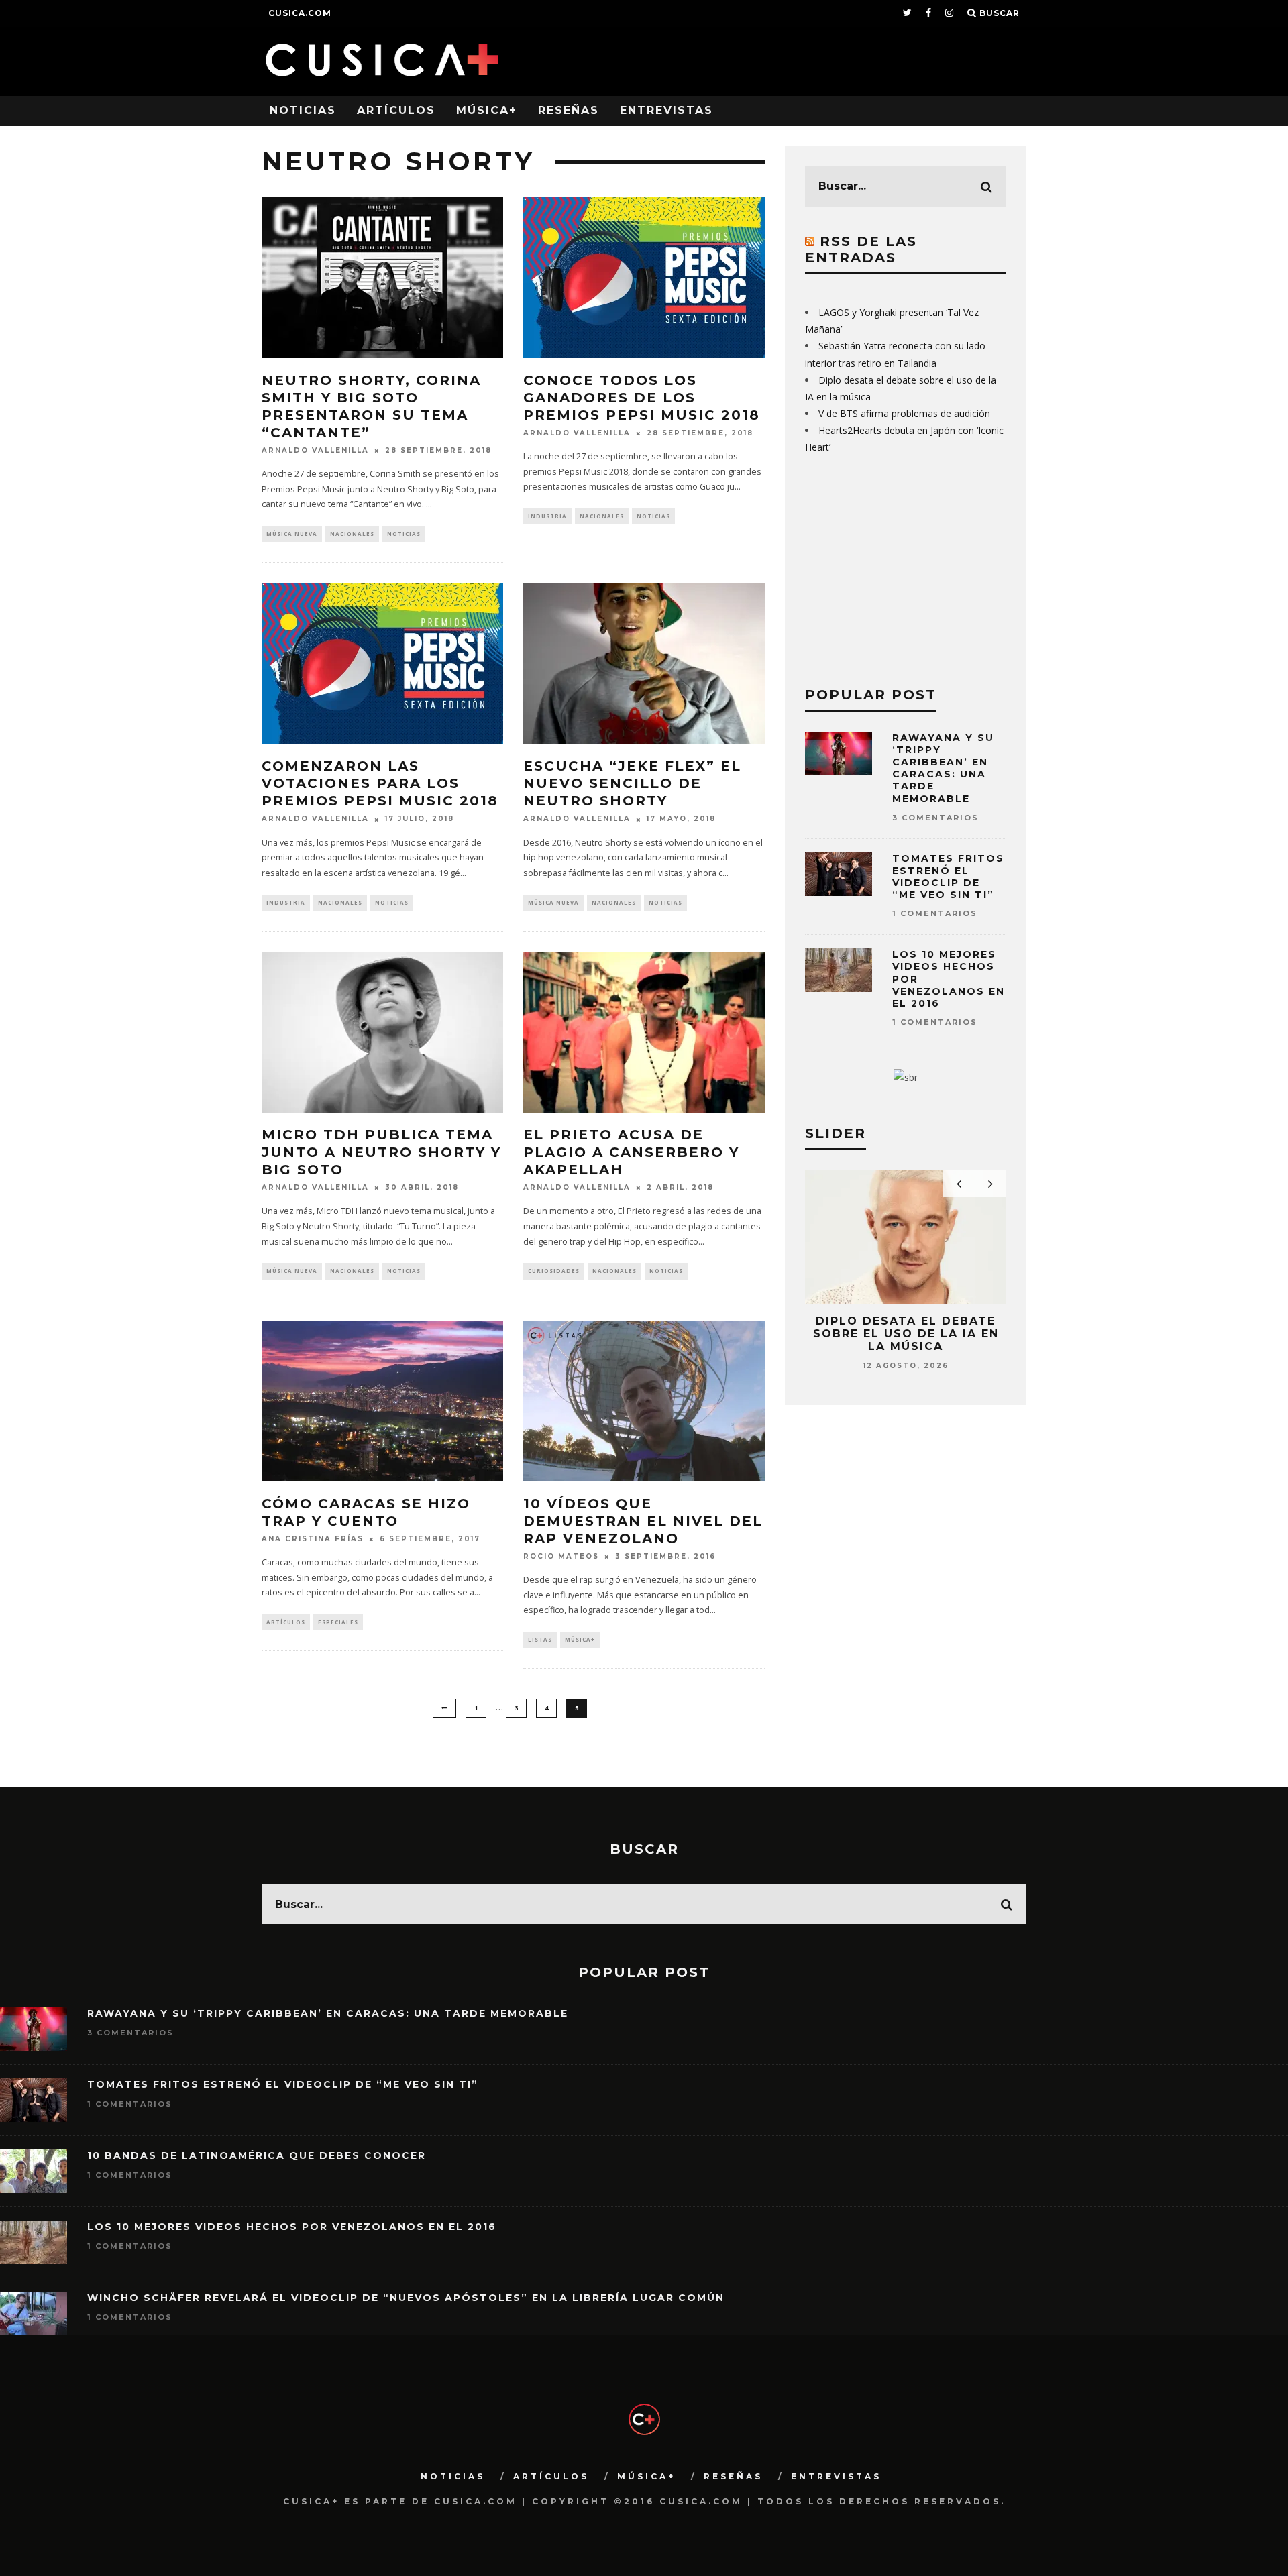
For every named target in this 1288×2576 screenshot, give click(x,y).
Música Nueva (292, 534)
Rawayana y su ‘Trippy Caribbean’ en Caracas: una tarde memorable (943, 768)
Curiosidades (554, 1271)
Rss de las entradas (861, 249)
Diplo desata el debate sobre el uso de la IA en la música (906, 1334)
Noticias (303, 110)
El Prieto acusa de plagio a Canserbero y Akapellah (631, 1152)
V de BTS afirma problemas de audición (904, 413)
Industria (547, 516)
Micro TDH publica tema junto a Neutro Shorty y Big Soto (381, 1152)
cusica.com (300, 13)
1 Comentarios (935, 913)
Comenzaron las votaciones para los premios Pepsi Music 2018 (380, 783)
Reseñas (569, 110)
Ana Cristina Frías (313, 1539)
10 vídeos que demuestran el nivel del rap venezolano (643, 1521)
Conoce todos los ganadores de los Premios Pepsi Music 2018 (642, 398)
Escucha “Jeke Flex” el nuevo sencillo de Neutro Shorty (632, 783)
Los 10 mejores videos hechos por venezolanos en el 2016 (292, 2227)
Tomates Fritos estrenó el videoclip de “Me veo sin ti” (948, 877)
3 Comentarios (935, 818)
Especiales (338, 1622)
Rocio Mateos (561, 1556)
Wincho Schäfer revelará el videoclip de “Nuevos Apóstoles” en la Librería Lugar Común (406, 2298)
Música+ (487, 110)
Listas (540, 1639)
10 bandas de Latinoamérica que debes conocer (257, 2155)
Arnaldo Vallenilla (315, 450)
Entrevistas (666, 110)
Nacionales (352, 534)
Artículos (396, 110)
